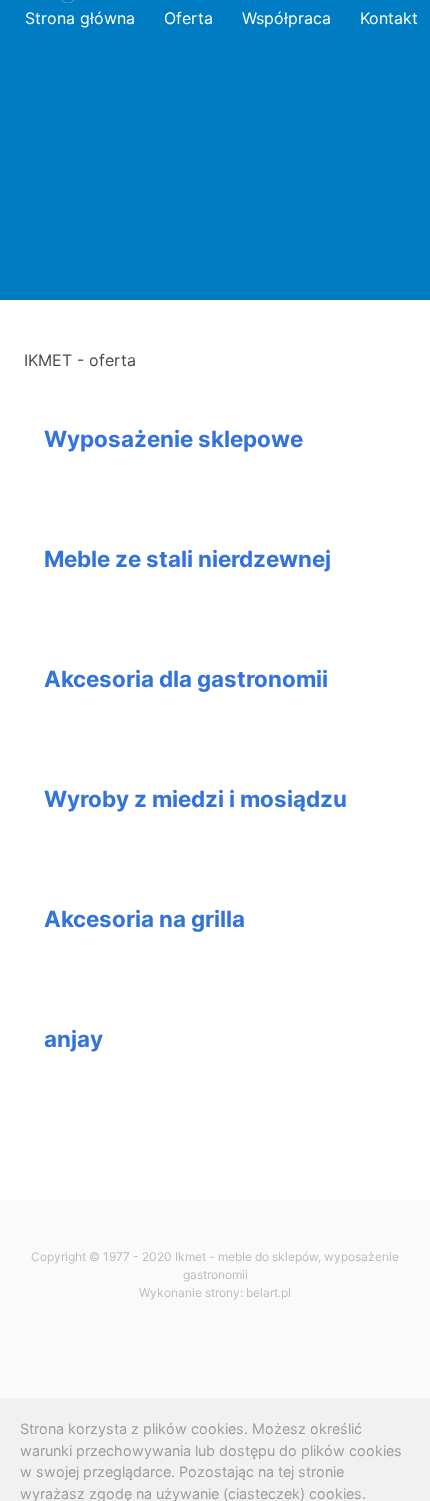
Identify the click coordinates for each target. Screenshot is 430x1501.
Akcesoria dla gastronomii (186, 678)
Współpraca (286, 18)
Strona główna (80, 18)
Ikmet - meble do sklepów (246, 1256)
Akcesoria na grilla (144, 918)
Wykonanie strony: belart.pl (215, 1292)
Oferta (188, 18)
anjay (73, 1038)
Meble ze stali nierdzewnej (187, 558)
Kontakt (389, 18)
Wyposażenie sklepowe (173, 438)
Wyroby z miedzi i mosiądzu (195, 798)
